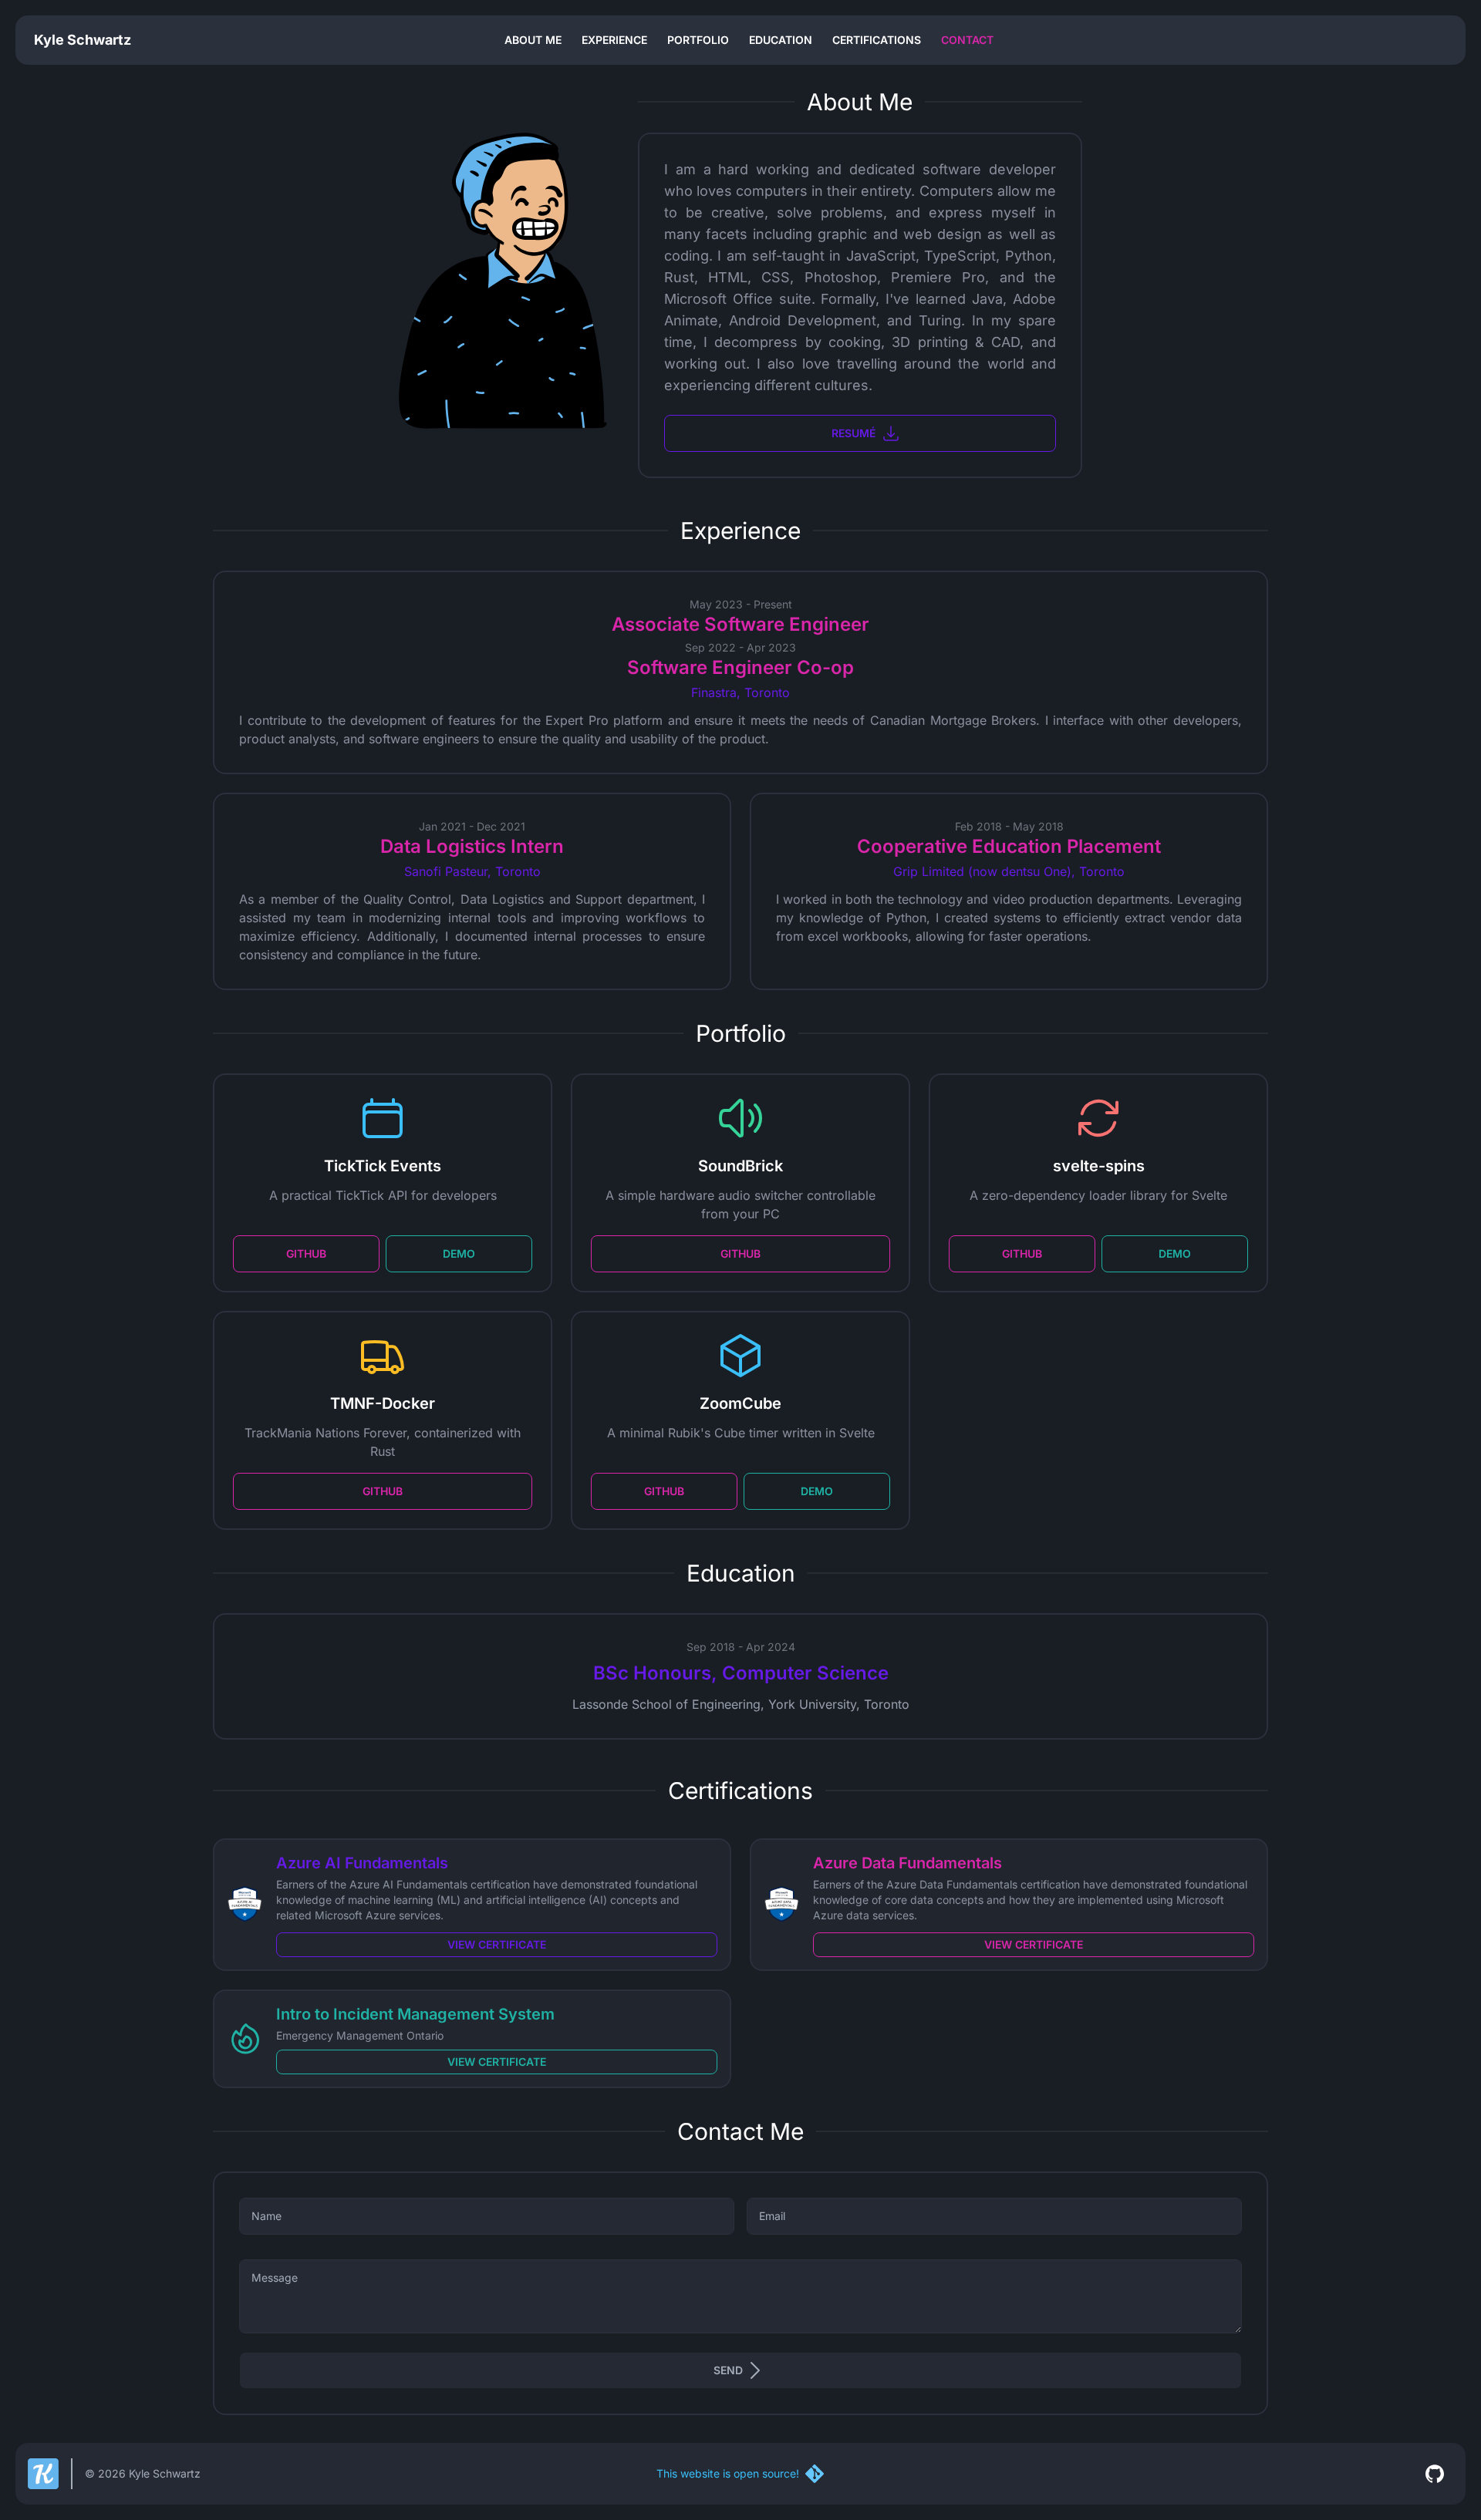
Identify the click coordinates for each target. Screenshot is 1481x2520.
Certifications (877, 40)
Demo (459, 1253)
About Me (533, 40)
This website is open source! (728, 2473)
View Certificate (497, 1944)
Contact (967, 40)
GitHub (306, 1253)
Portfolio (698, 40)
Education (781, 40)
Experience (614, 40)
